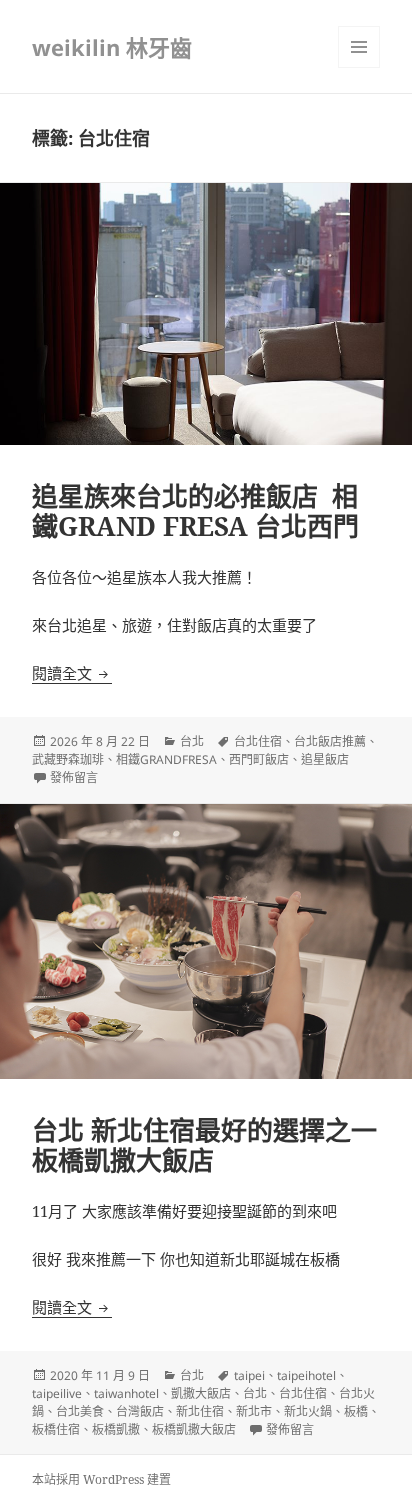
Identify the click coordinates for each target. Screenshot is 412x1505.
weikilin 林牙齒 (112, 47)
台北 (192, 741)
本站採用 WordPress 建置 (101, 1479)
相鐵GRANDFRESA (166, 759)
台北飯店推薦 (330, 741)
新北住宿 (200, 1411)
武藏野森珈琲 (68, 759)
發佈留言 (74, 777)
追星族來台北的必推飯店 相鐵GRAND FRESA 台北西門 (195, 511)
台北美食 (80, 1411)
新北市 (254, 1411)
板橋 (356, 1411)
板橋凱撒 (116, 1429)
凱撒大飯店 (201, 1393)
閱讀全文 (72, 673)
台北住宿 (258, 741)
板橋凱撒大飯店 (194, 1429)
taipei (249, 1375)
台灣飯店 (140, 1411)
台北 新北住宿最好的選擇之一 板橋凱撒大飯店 (204, 1145)
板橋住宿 (56, 1429)
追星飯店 (325, 759)
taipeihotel (306, 1375)
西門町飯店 (259, 759)
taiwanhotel (126, 1393)
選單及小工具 (359, 47)
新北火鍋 (308, 1411)
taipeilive (57, 1393)
